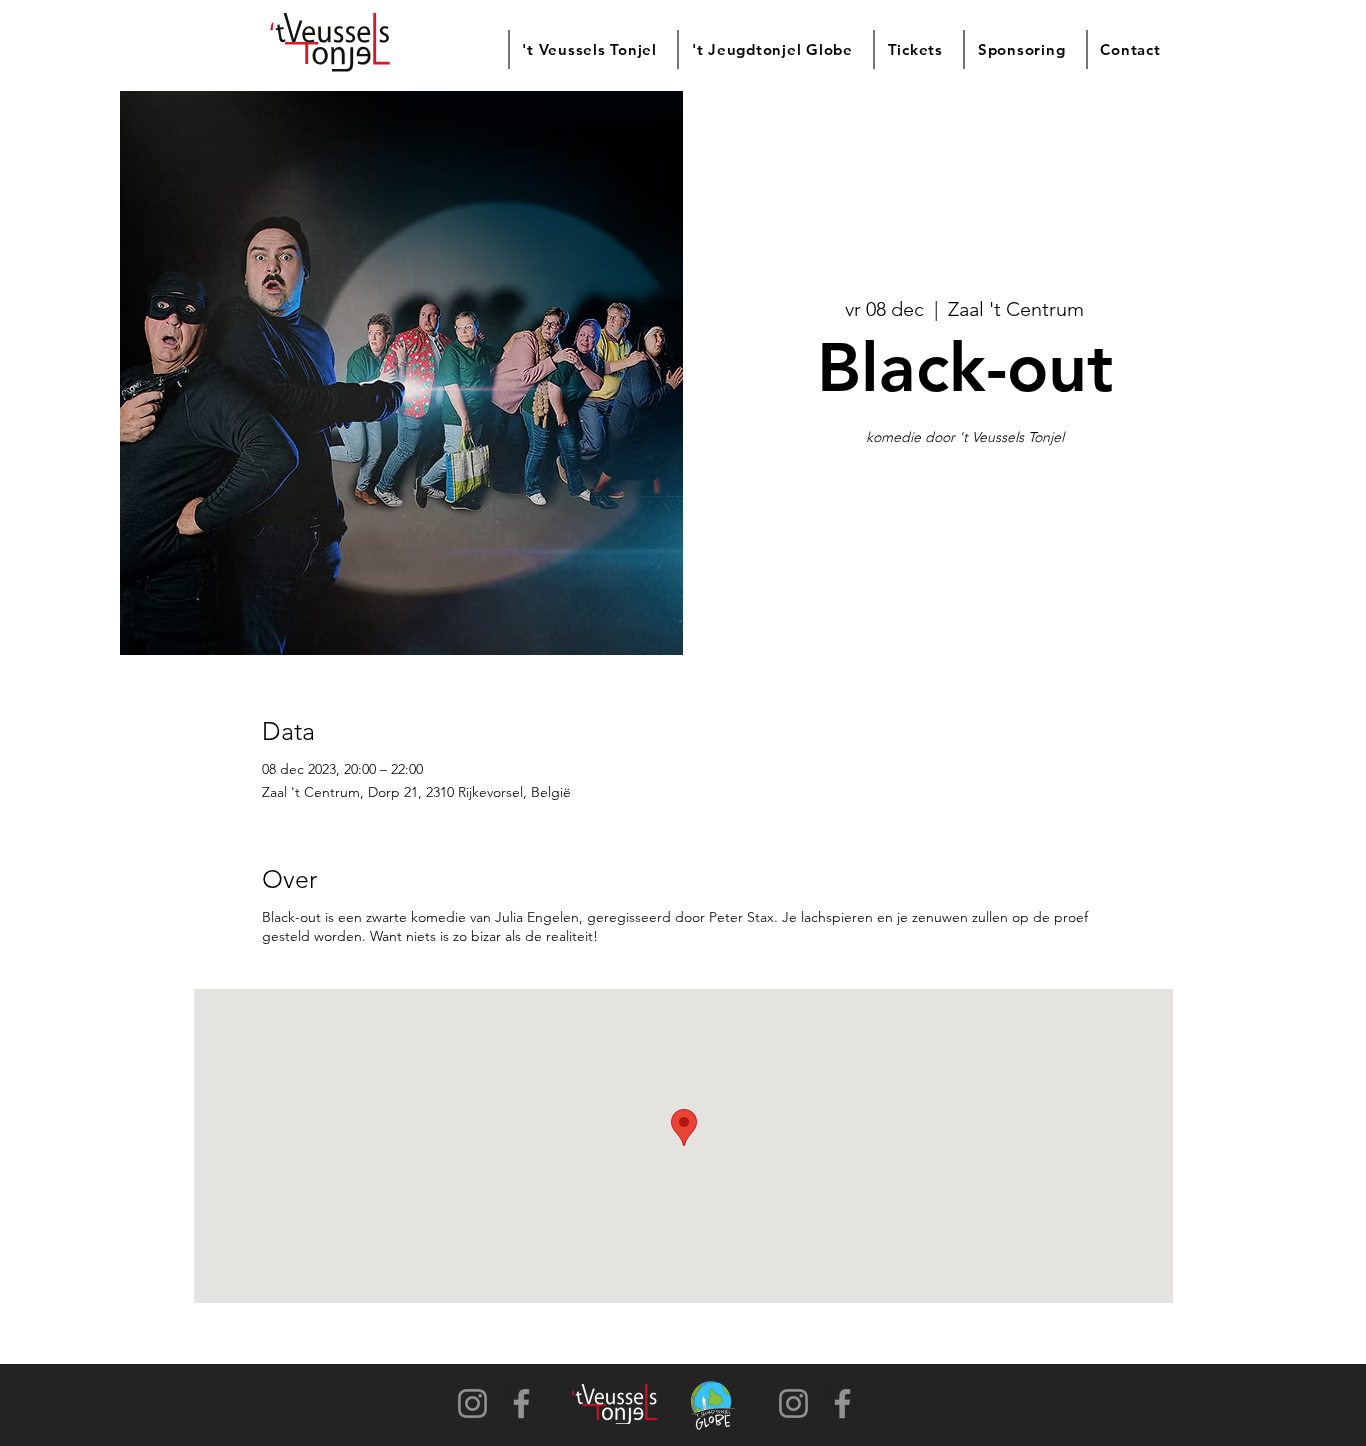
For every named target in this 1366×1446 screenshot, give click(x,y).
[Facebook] (521, 1403)
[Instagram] (472, 1403)
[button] (588, 49)
